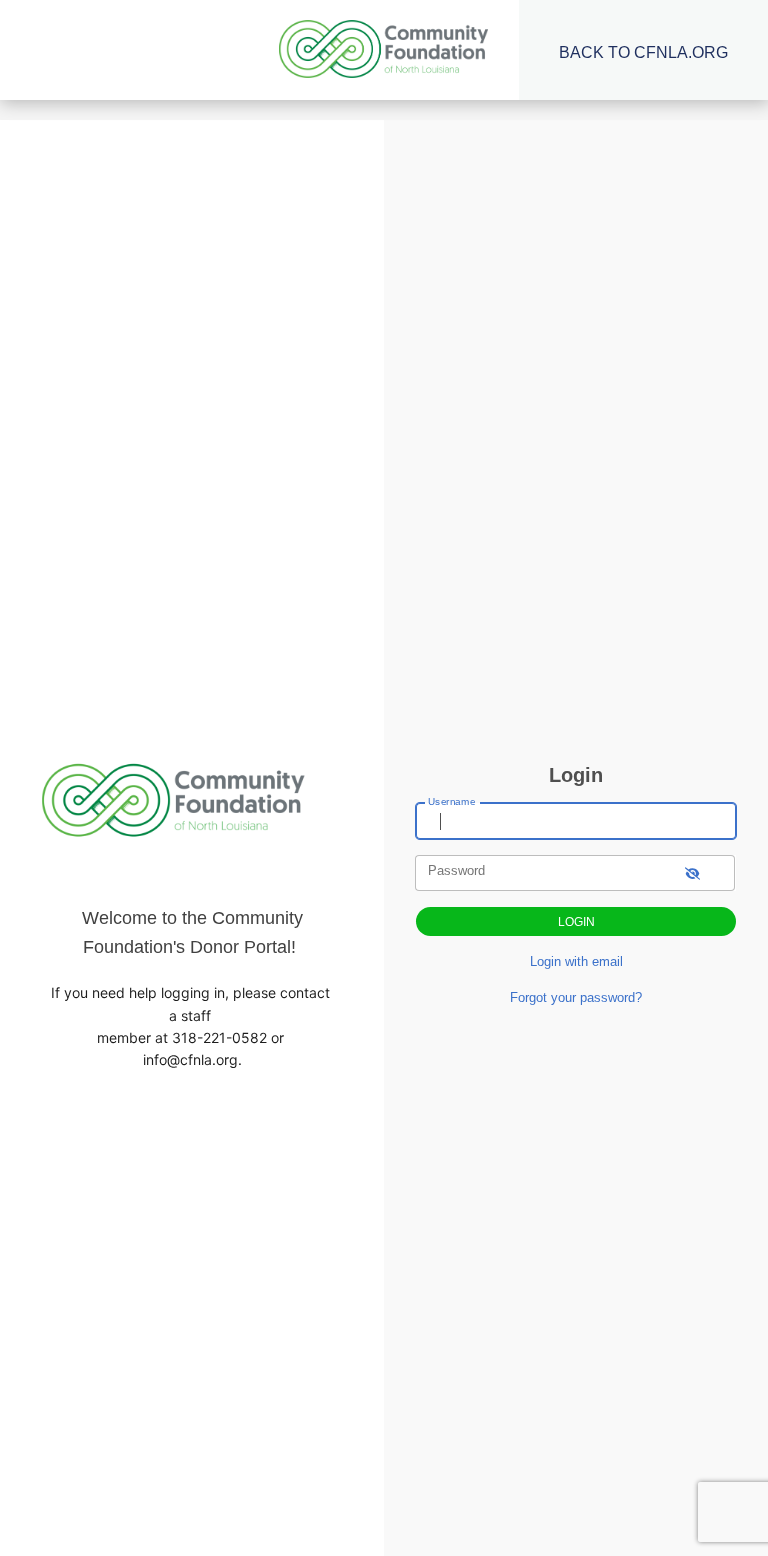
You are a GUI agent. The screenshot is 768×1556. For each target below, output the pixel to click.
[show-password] (692, 872)
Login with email (576, 961)
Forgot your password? (576, 997)
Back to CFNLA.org (643, 52)
